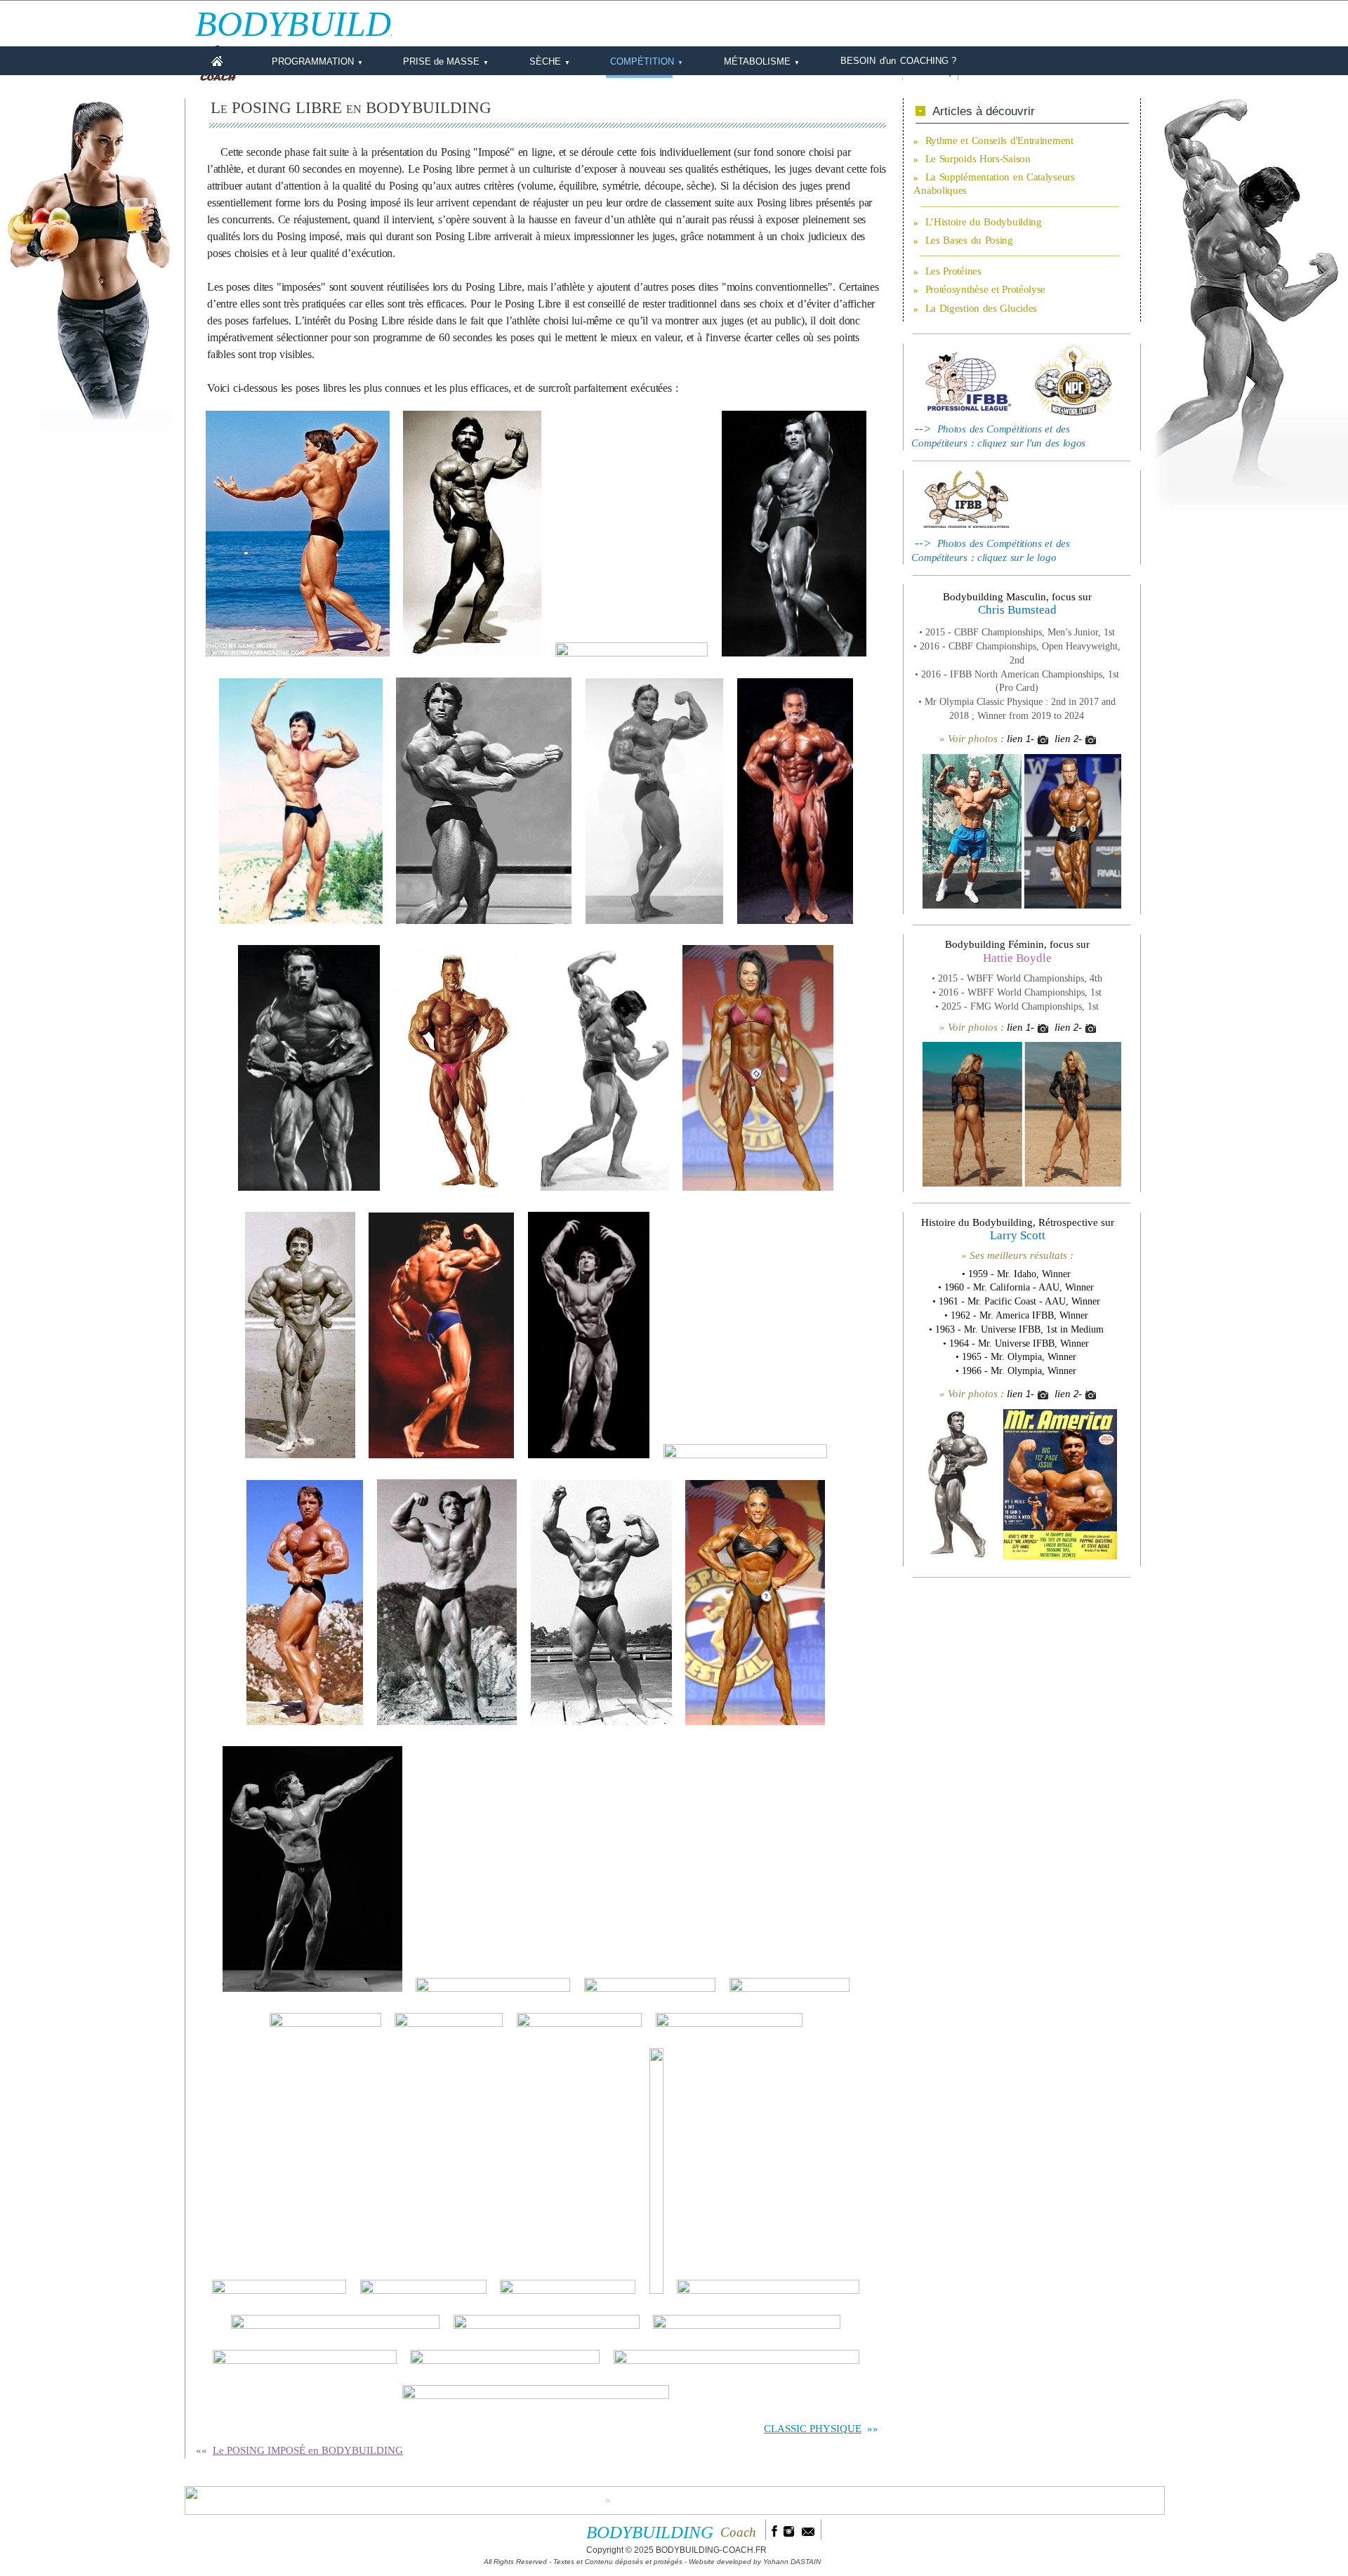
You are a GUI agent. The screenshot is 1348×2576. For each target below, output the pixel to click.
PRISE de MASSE (446, 61)
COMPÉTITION (647, 61)
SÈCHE (550, 61)
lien (1015, 739)
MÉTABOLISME (762, 61)
